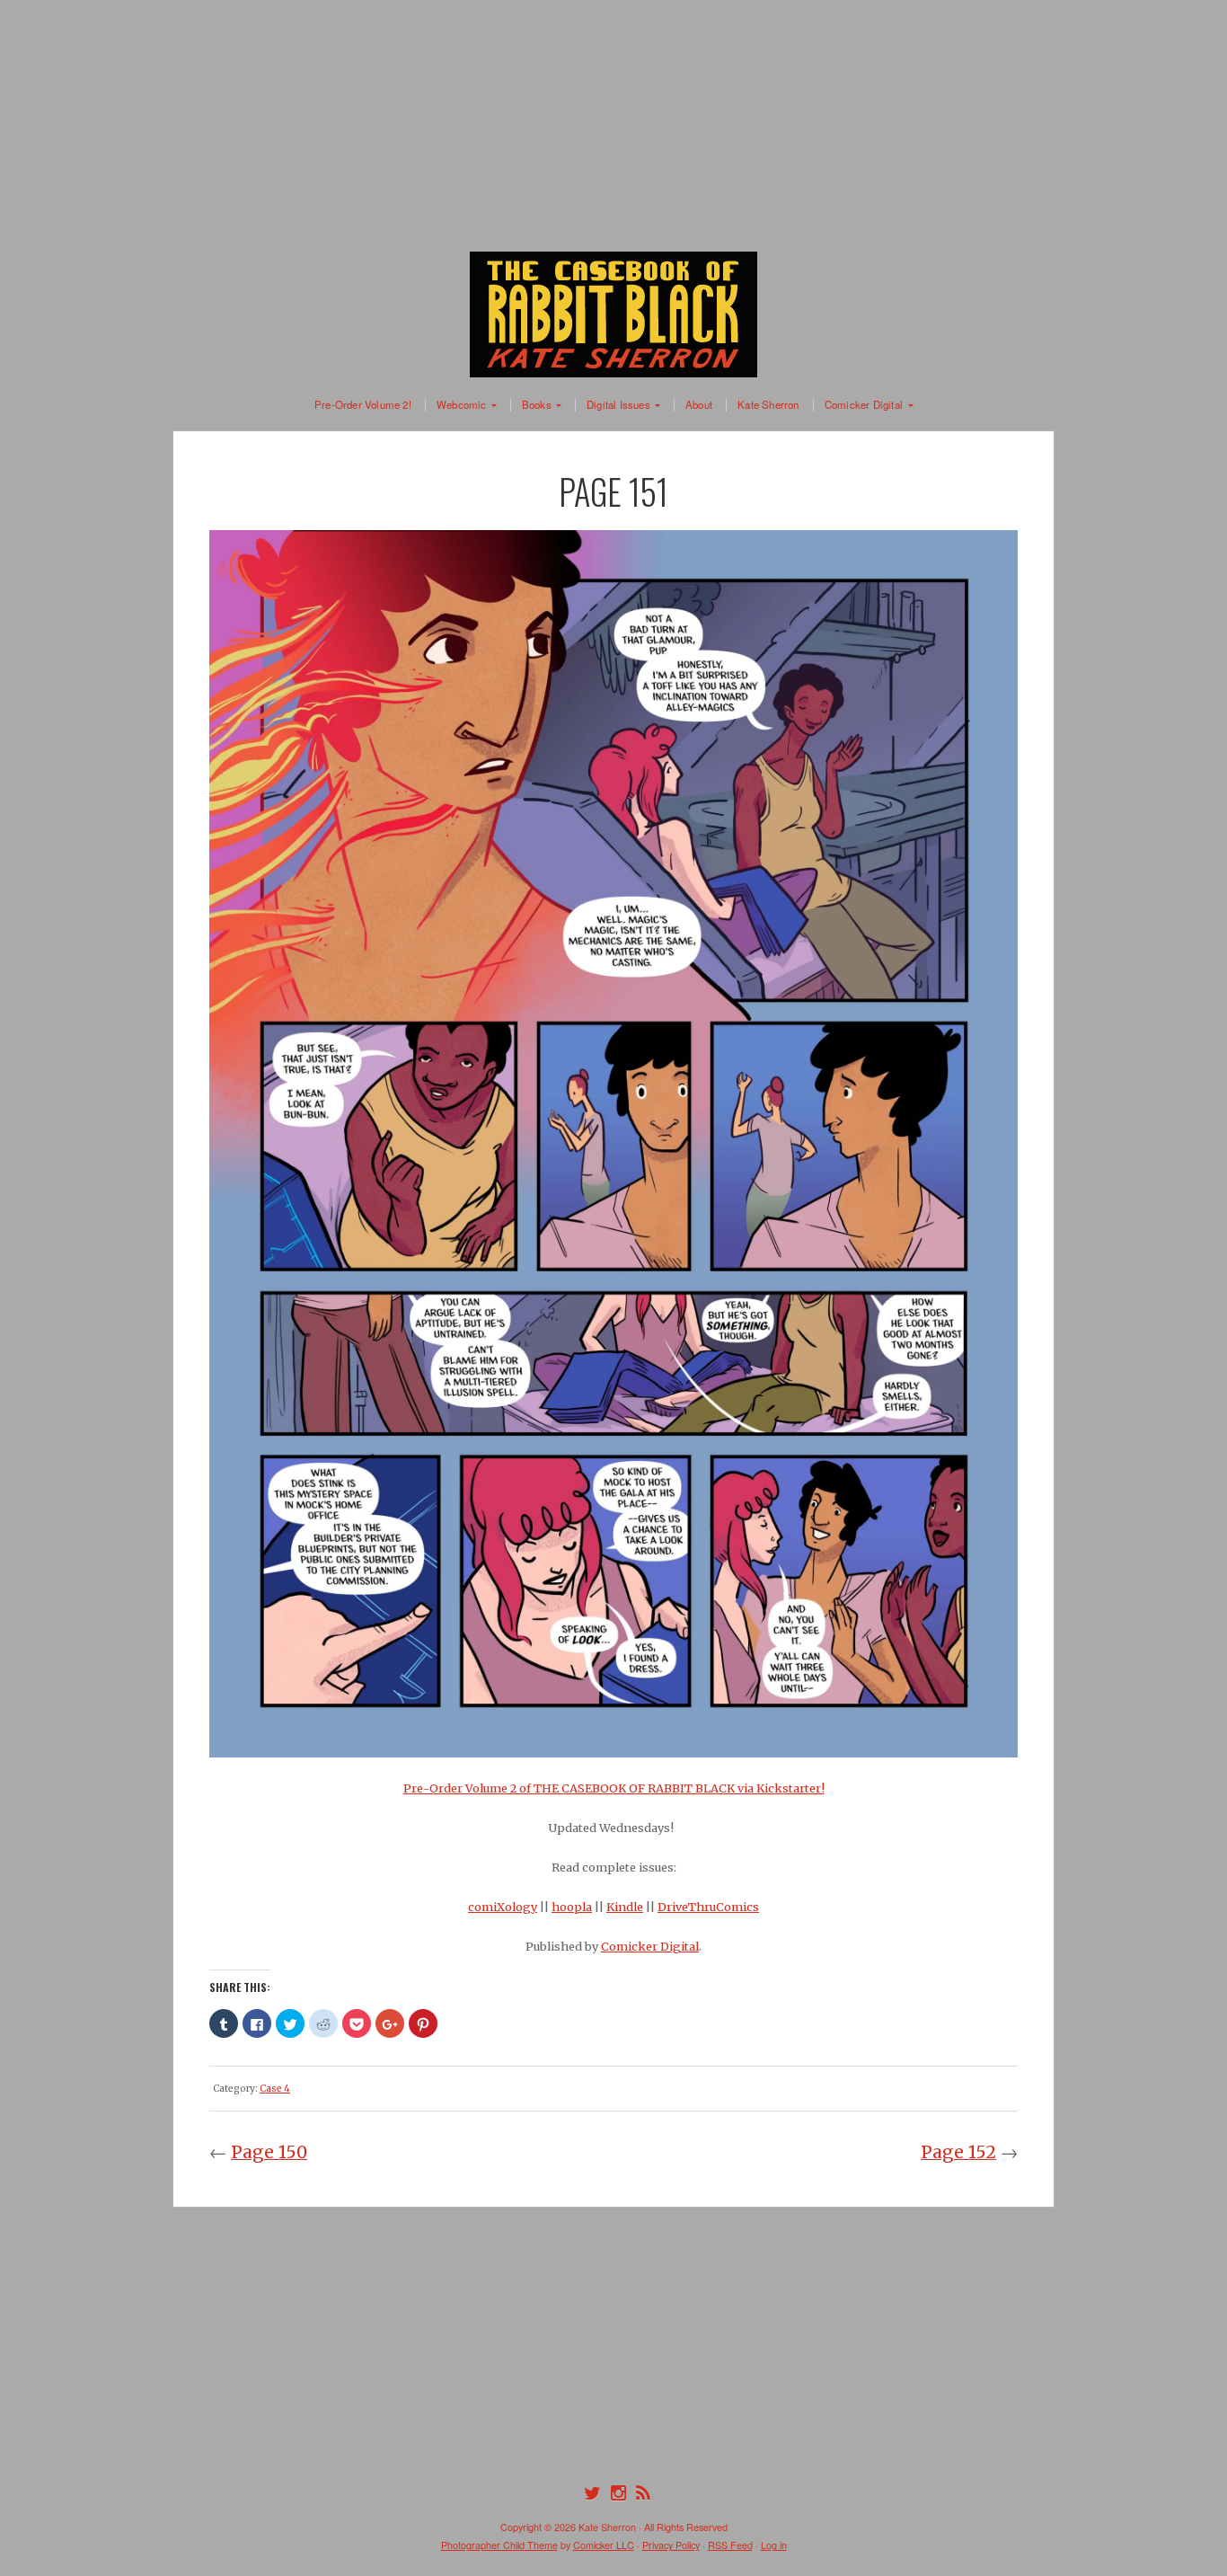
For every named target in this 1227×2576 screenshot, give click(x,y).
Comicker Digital (864, 405)
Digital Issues (618, 405)
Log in (774, 2545)
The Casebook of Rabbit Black (613, 314)
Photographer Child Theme (499, 2545)
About (699, 405)
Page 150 (269, 2152)
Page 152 (958, 2152)
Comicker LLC (604, 2545)
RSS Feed (730, 2545)
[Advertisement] (613, 126)
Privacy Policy (671, 2545)
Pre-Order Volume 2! (363, 405)
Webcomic (462, 405)
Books (537, 405)
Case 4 (275, 2089)
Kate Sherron (768, 405)
